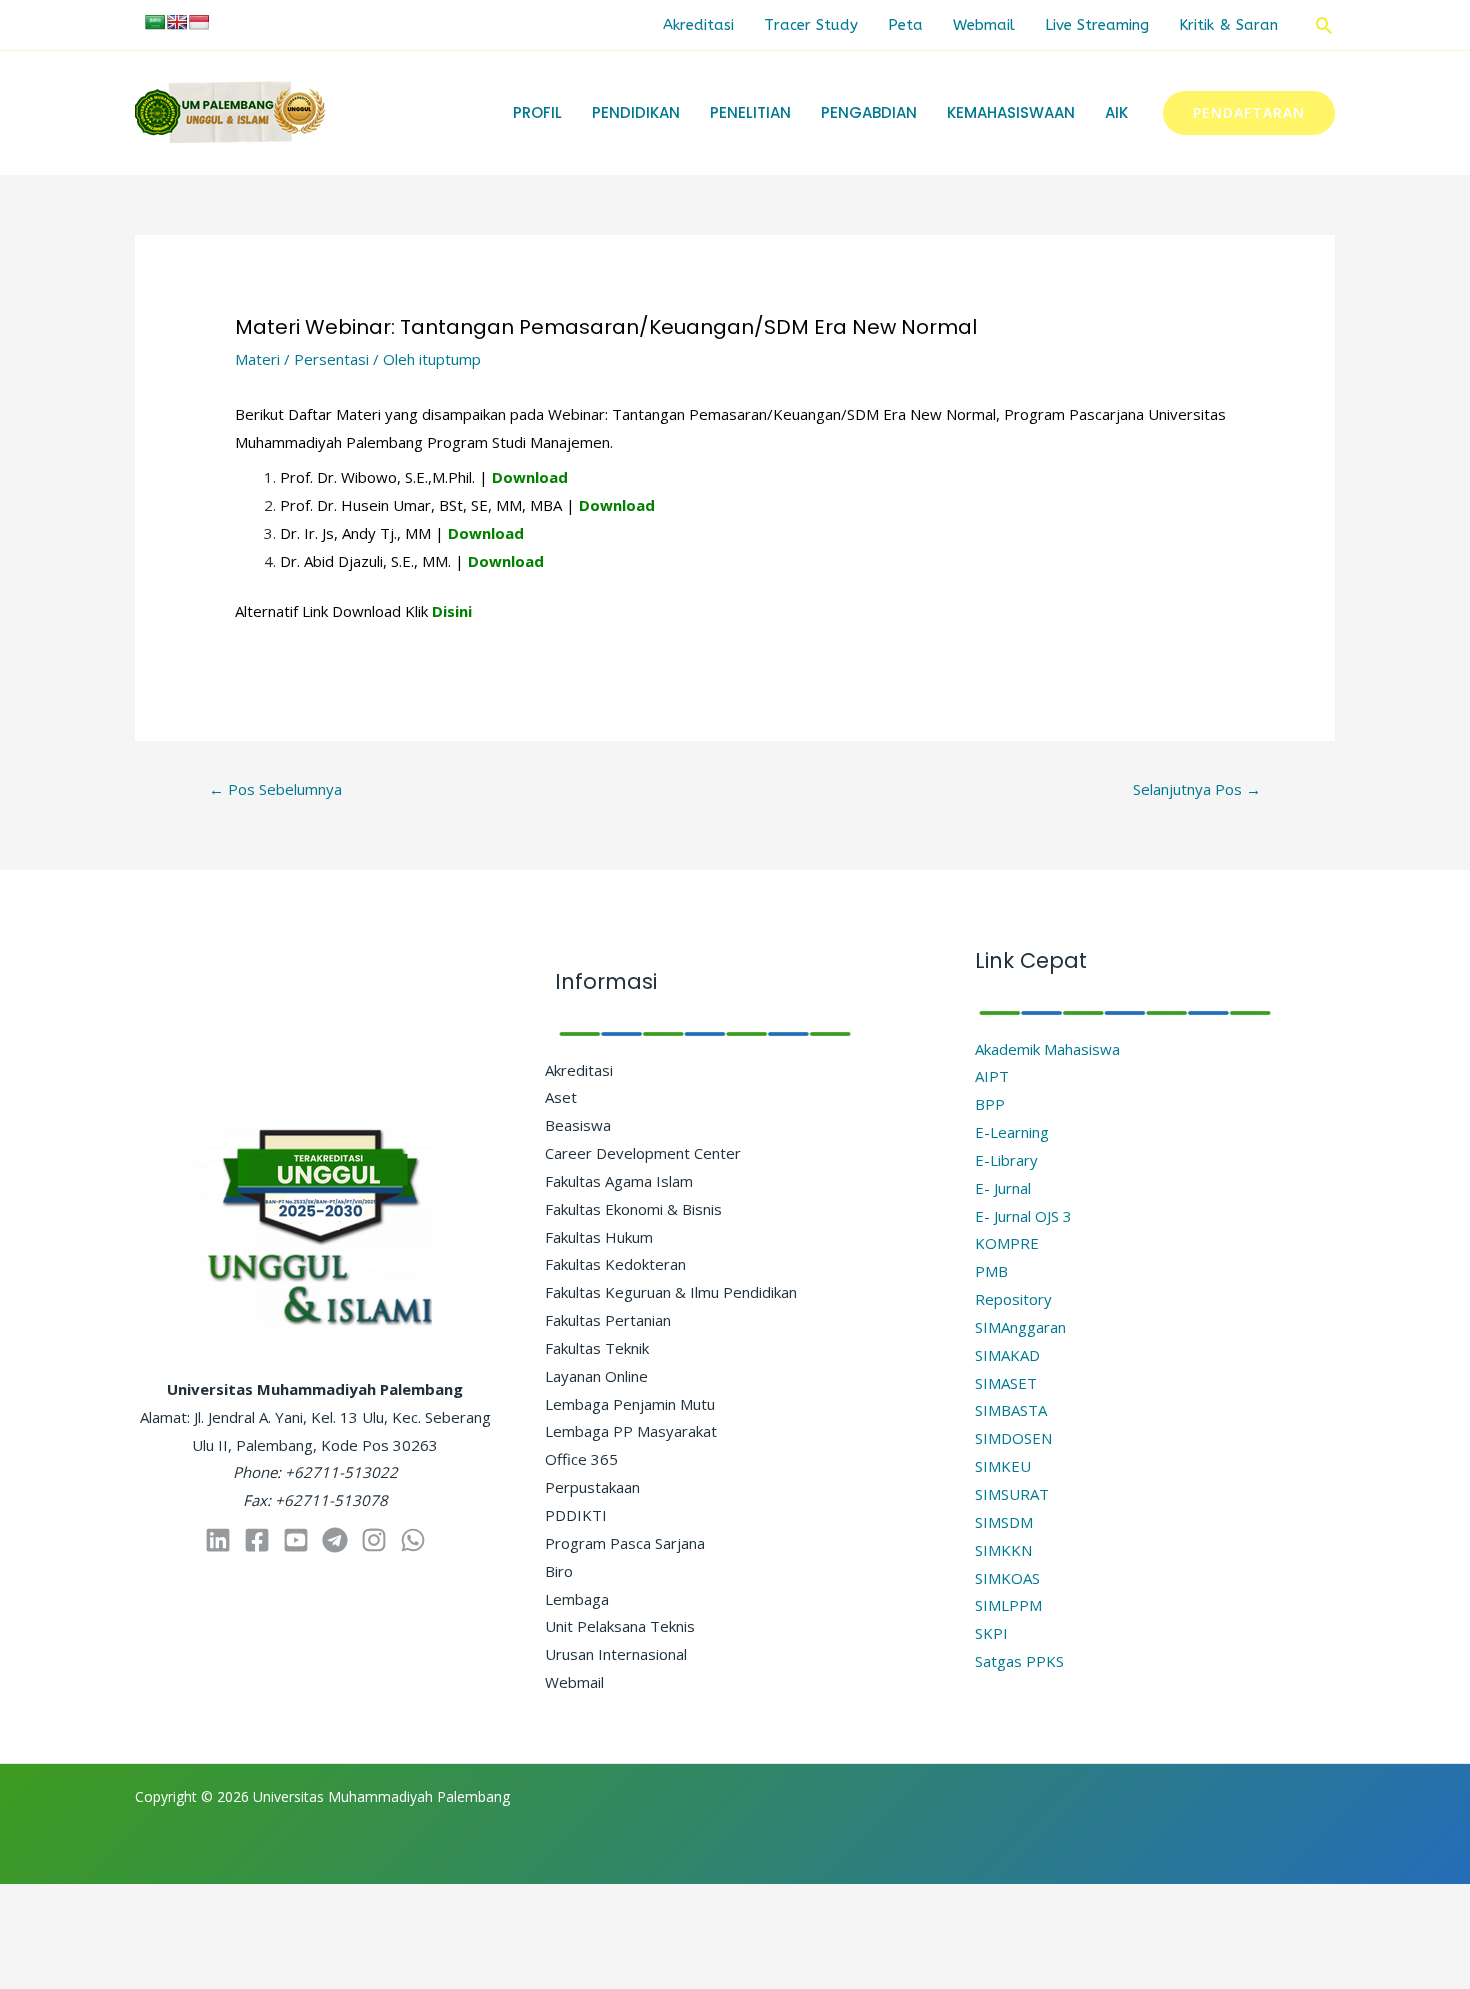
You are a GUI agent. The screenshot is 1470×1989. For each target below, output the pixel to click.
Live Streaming (1097, 25)
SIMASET (1006, 1383)
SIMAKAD (1007, 1355)
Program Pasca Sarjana (625, 1543)
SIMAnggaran (1020, 1327)
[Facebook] (257, 1540)
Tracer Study (811, 25)
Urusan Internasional (616, 1654)
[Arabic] (155, 22)
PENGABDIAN (869, 112)
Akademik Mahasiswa (1047, 1049)
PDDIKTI (576, 1515)
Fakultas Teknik (597, 1348)
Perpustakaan (592, 1487)
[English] (177, 22)
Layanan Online (596, 1376)
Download (530, 477)
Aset (561, 1097)
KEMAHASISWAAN (1011, 112)
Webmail (984, 25)
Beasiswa (578, 1125)
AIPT (992, 1076)
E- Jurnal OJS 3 (1023, 1216)
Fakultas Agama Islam (619, 1181)
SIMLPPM (1008, 1605)
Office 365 (581, 1459)
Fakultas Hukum (599, 1237)
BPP (990, 1104)
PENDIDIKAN (636, 112)
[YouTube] (296, 1540)
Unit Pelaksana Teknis (620, 1626)
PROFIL (537, 112)
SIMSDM (1004, 1522)
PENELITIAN (750, 112)
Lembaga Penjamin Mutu (630, 1404)
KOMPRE (1007, 1243)
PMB (991, 1271)
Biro (559, 1571)
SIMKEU (1003, 1466)
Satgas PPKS (1019, 1661)
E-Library (1006, 1160)
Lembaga (577, 1599)
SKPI (991, 1633)
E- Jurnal (1003, 1188)
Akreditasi (698, 25)
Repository (1013, 1299)
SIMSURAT (1012, 1494)
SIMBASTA (1011, 1410)
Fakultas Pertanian (608, 1320)
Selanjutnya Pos (1197, 789)
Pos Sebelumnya (275, 789)
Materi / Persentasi (302, 359)
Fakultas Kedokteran (615, 1264)
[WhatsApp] (413, 1540)
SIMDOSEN (1013, 1438)
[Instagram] (374, 1540)
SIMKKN (1003, 1550)
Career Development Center (643, 1153)
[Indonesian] (199, 22)
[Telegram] (335, 1540)
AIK (1116, 112)
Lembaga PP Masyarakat (631, 1431)
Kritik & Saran (1228, 25)
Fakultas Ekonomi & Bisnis (633, 1209)
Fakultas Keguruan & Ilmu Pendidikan (671, 1292)
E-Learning (1012, 1132)
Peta (905, 25)
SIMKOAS (1007, 1578)
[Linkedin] (218, 1540)
